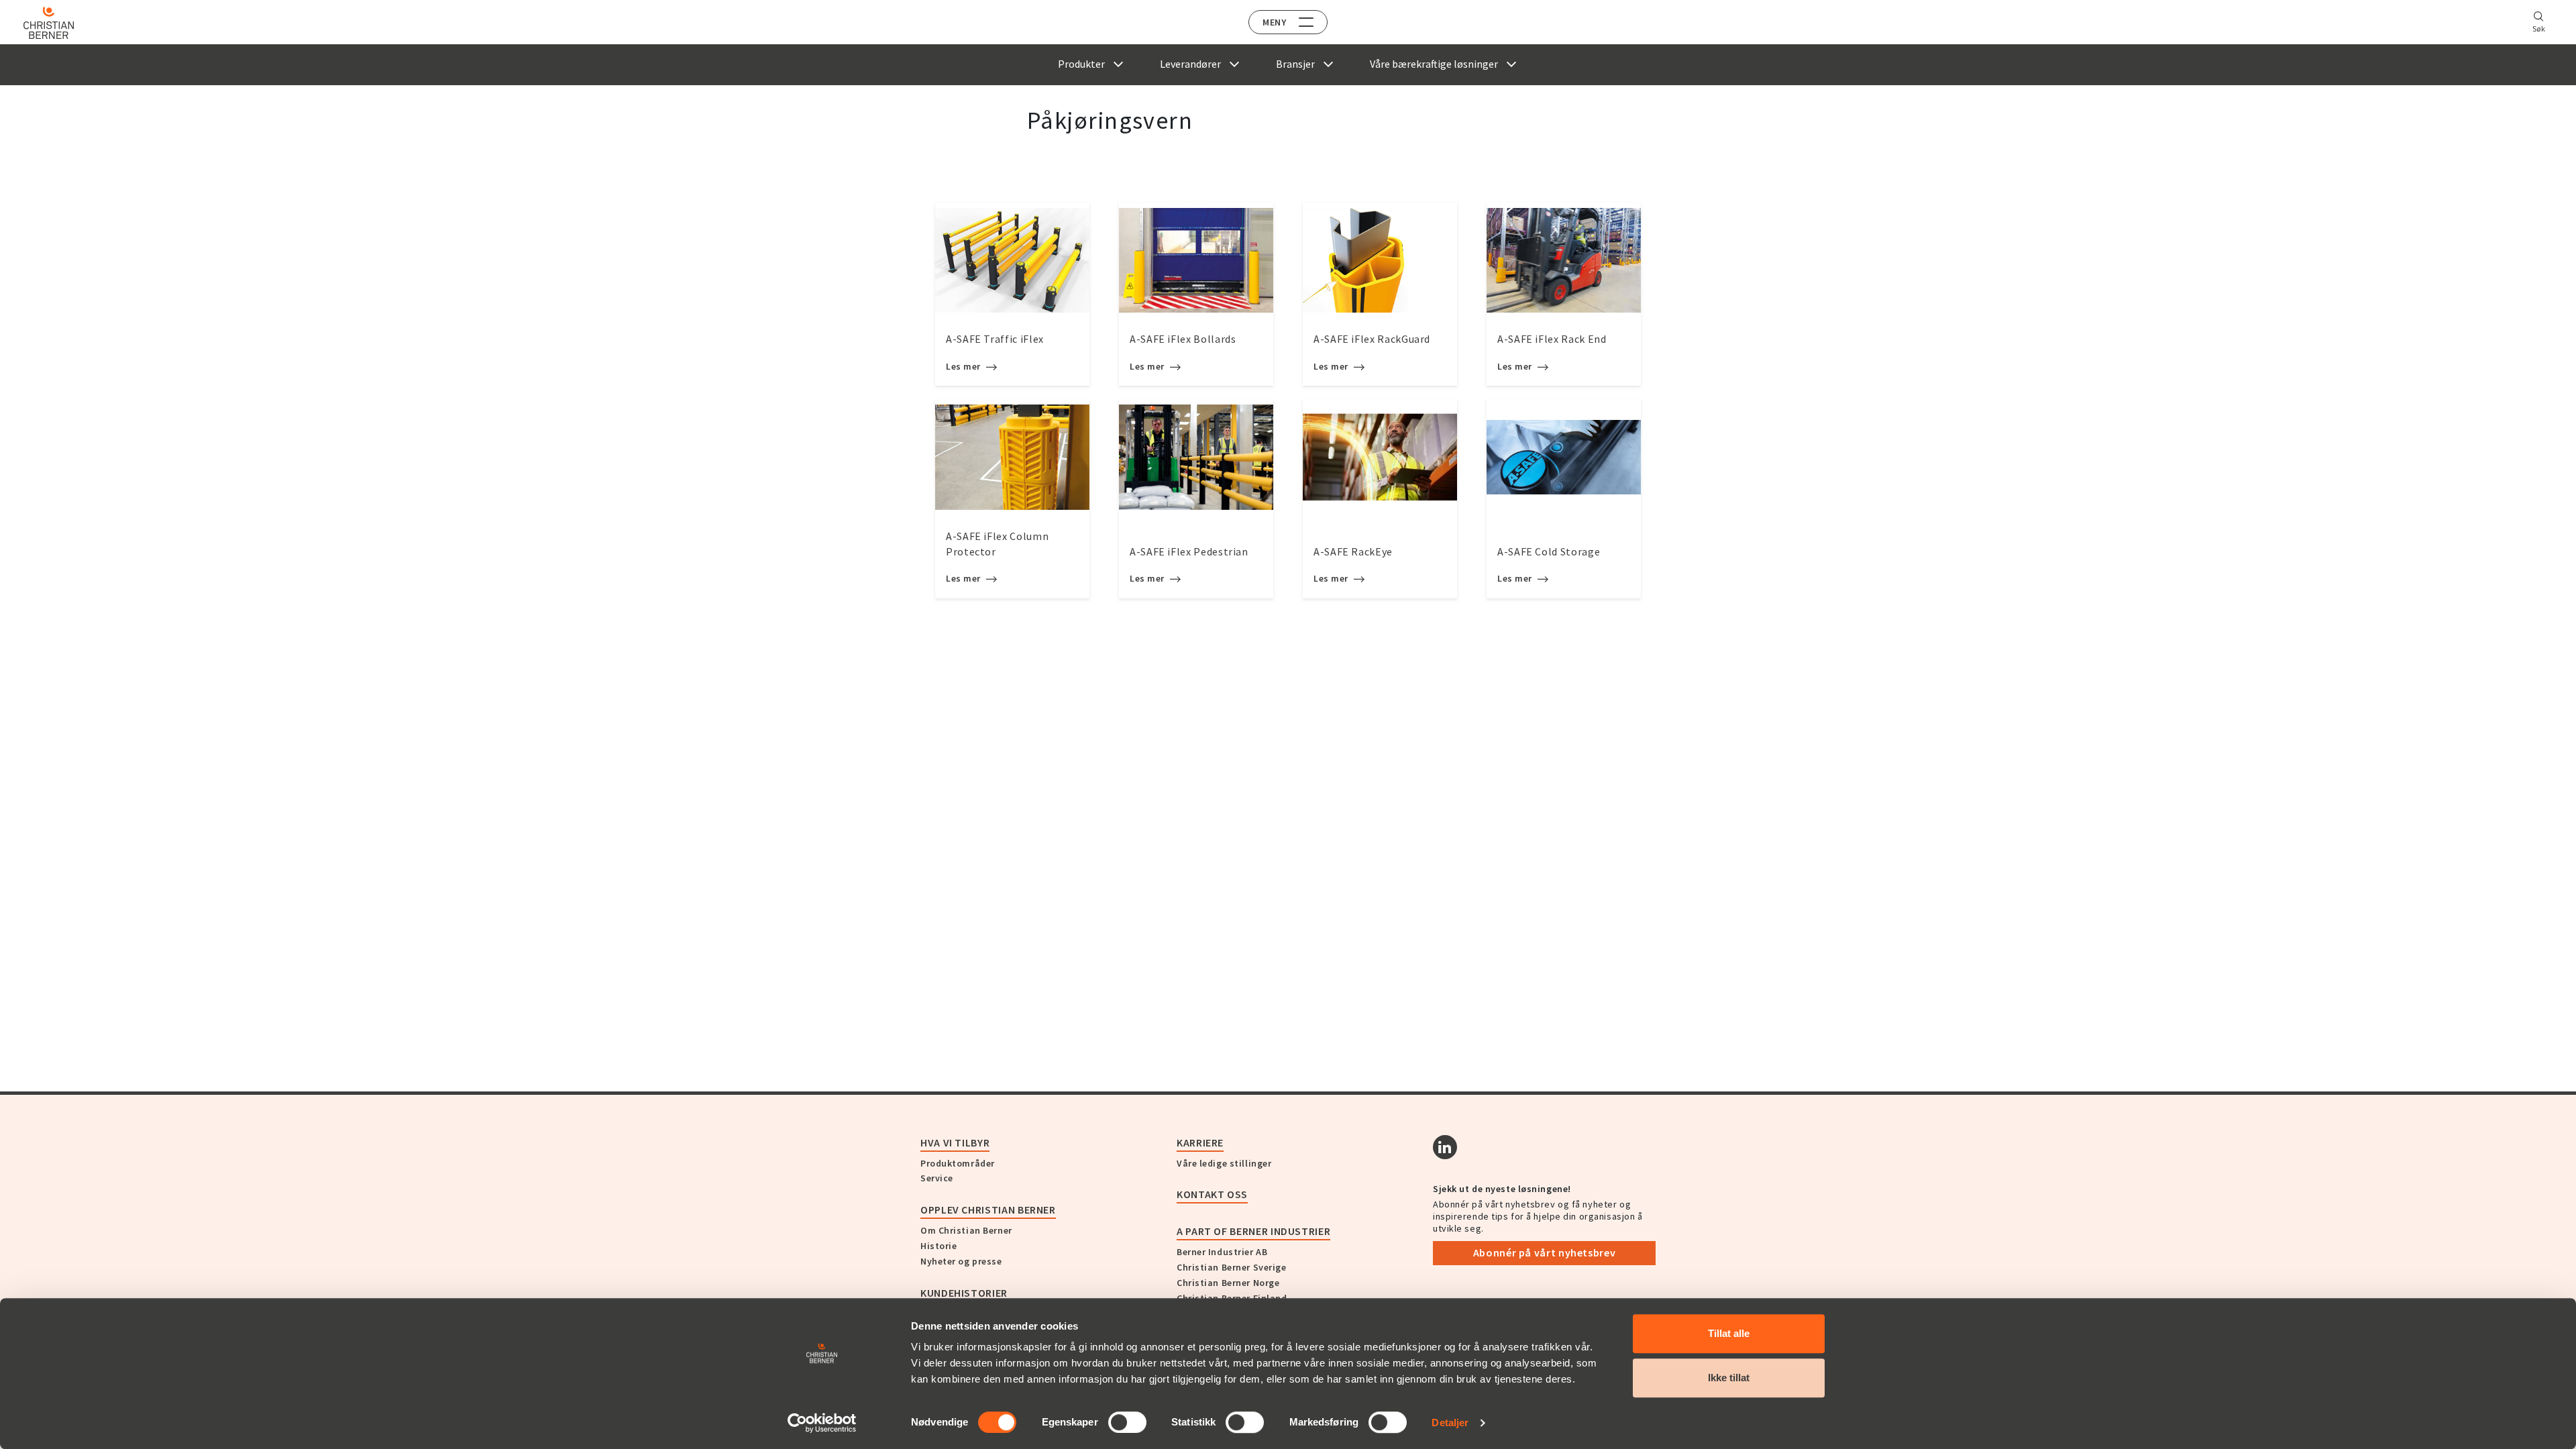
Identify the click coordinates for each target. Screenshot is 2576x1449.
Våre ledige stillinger (1224, 1163)
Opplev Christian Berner (988, 1210)
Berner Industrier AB (1222, 1252)
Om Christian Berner (966, 1230)
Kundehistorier (964, 1293)
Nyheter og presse (961, 1261)
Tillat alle (1729, 1333)
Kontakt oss (1212, 1194)
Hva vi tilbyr (955, 1142)
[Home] (49, 23)
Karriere (1200, 1142)
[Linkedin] (1445, 1147)
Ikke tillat (1729, 1378)
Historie (938, 1246)
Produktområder (958, 1163)
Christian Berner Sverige (1231, 1267)
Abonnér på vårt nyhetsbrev (1545, 1252)
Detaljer (1450, 1423)
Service (937, 1178)
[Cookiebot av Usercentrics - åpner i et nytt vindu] (822, 1423)
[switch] (1127, 1422)
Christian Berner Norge (1228, 1283)
